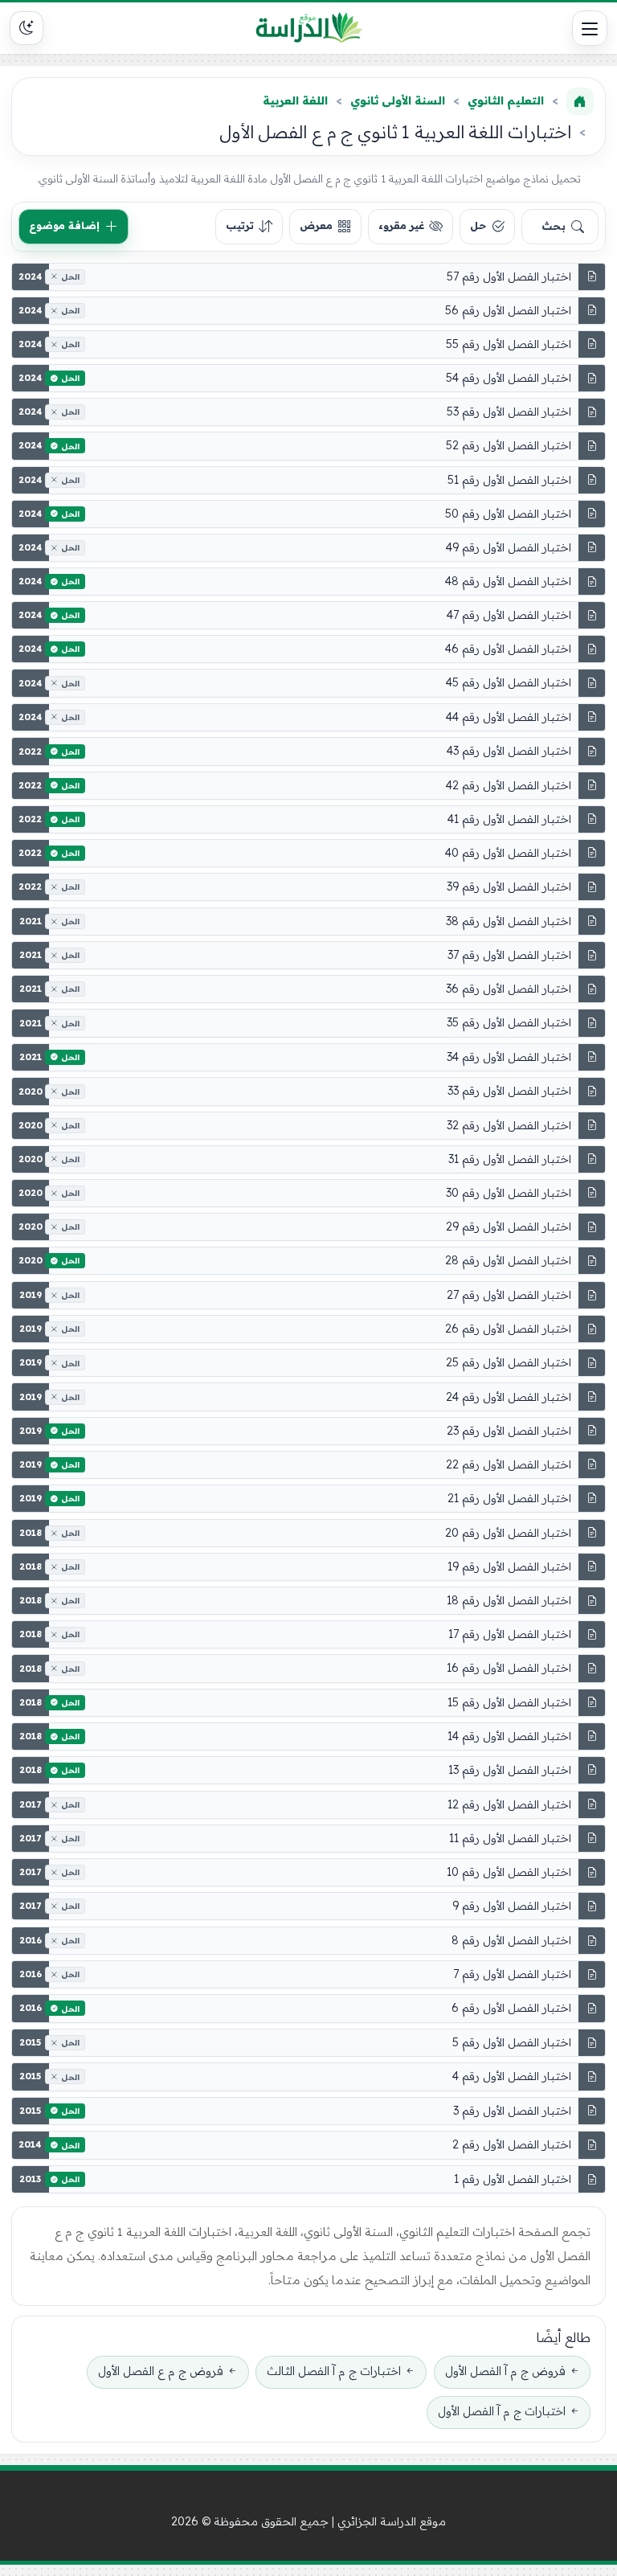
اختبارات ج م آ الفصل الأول (502, 2411)
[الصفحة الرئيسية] (580, 101)
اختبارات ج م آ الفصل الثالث (334, 2371)
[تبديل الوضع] (27, 28)
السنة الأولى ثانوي (398, 100)
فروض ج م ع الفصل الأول (161, 2371)
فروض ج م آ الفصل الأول (505, 2371)
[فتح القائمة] (590, 28)
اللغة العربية (295, 100)
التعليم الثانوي (506, 100)
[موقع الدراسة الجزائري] (309, 28)
